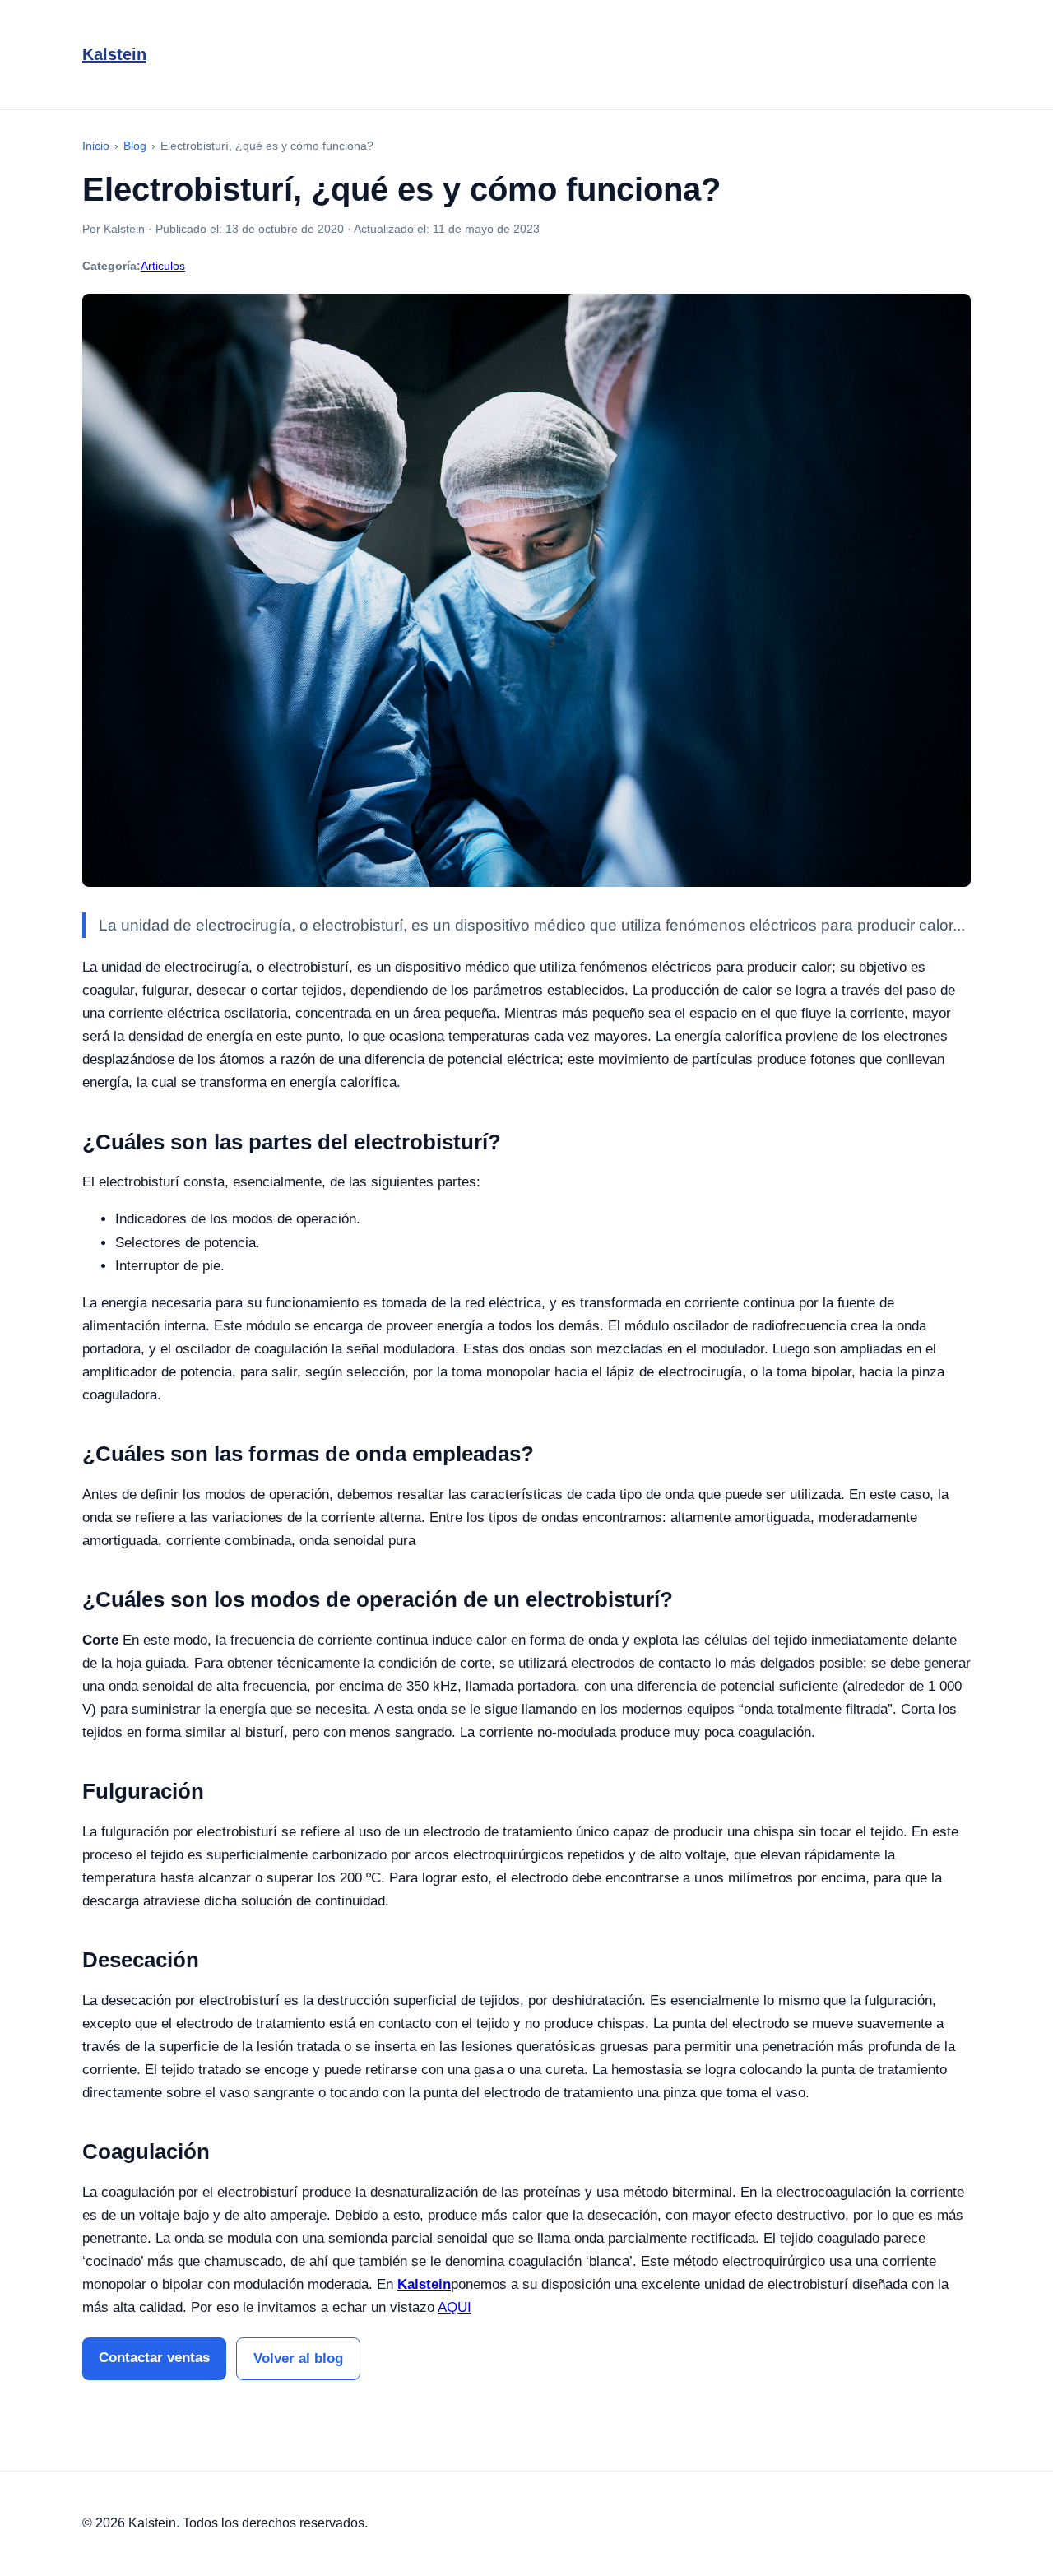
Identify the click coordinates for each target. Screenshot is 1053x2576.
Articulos (163, 266)
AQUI (455, 2307)
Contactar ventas (154, 2358)
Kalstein (114, 54)
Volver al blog (298, 2358)
